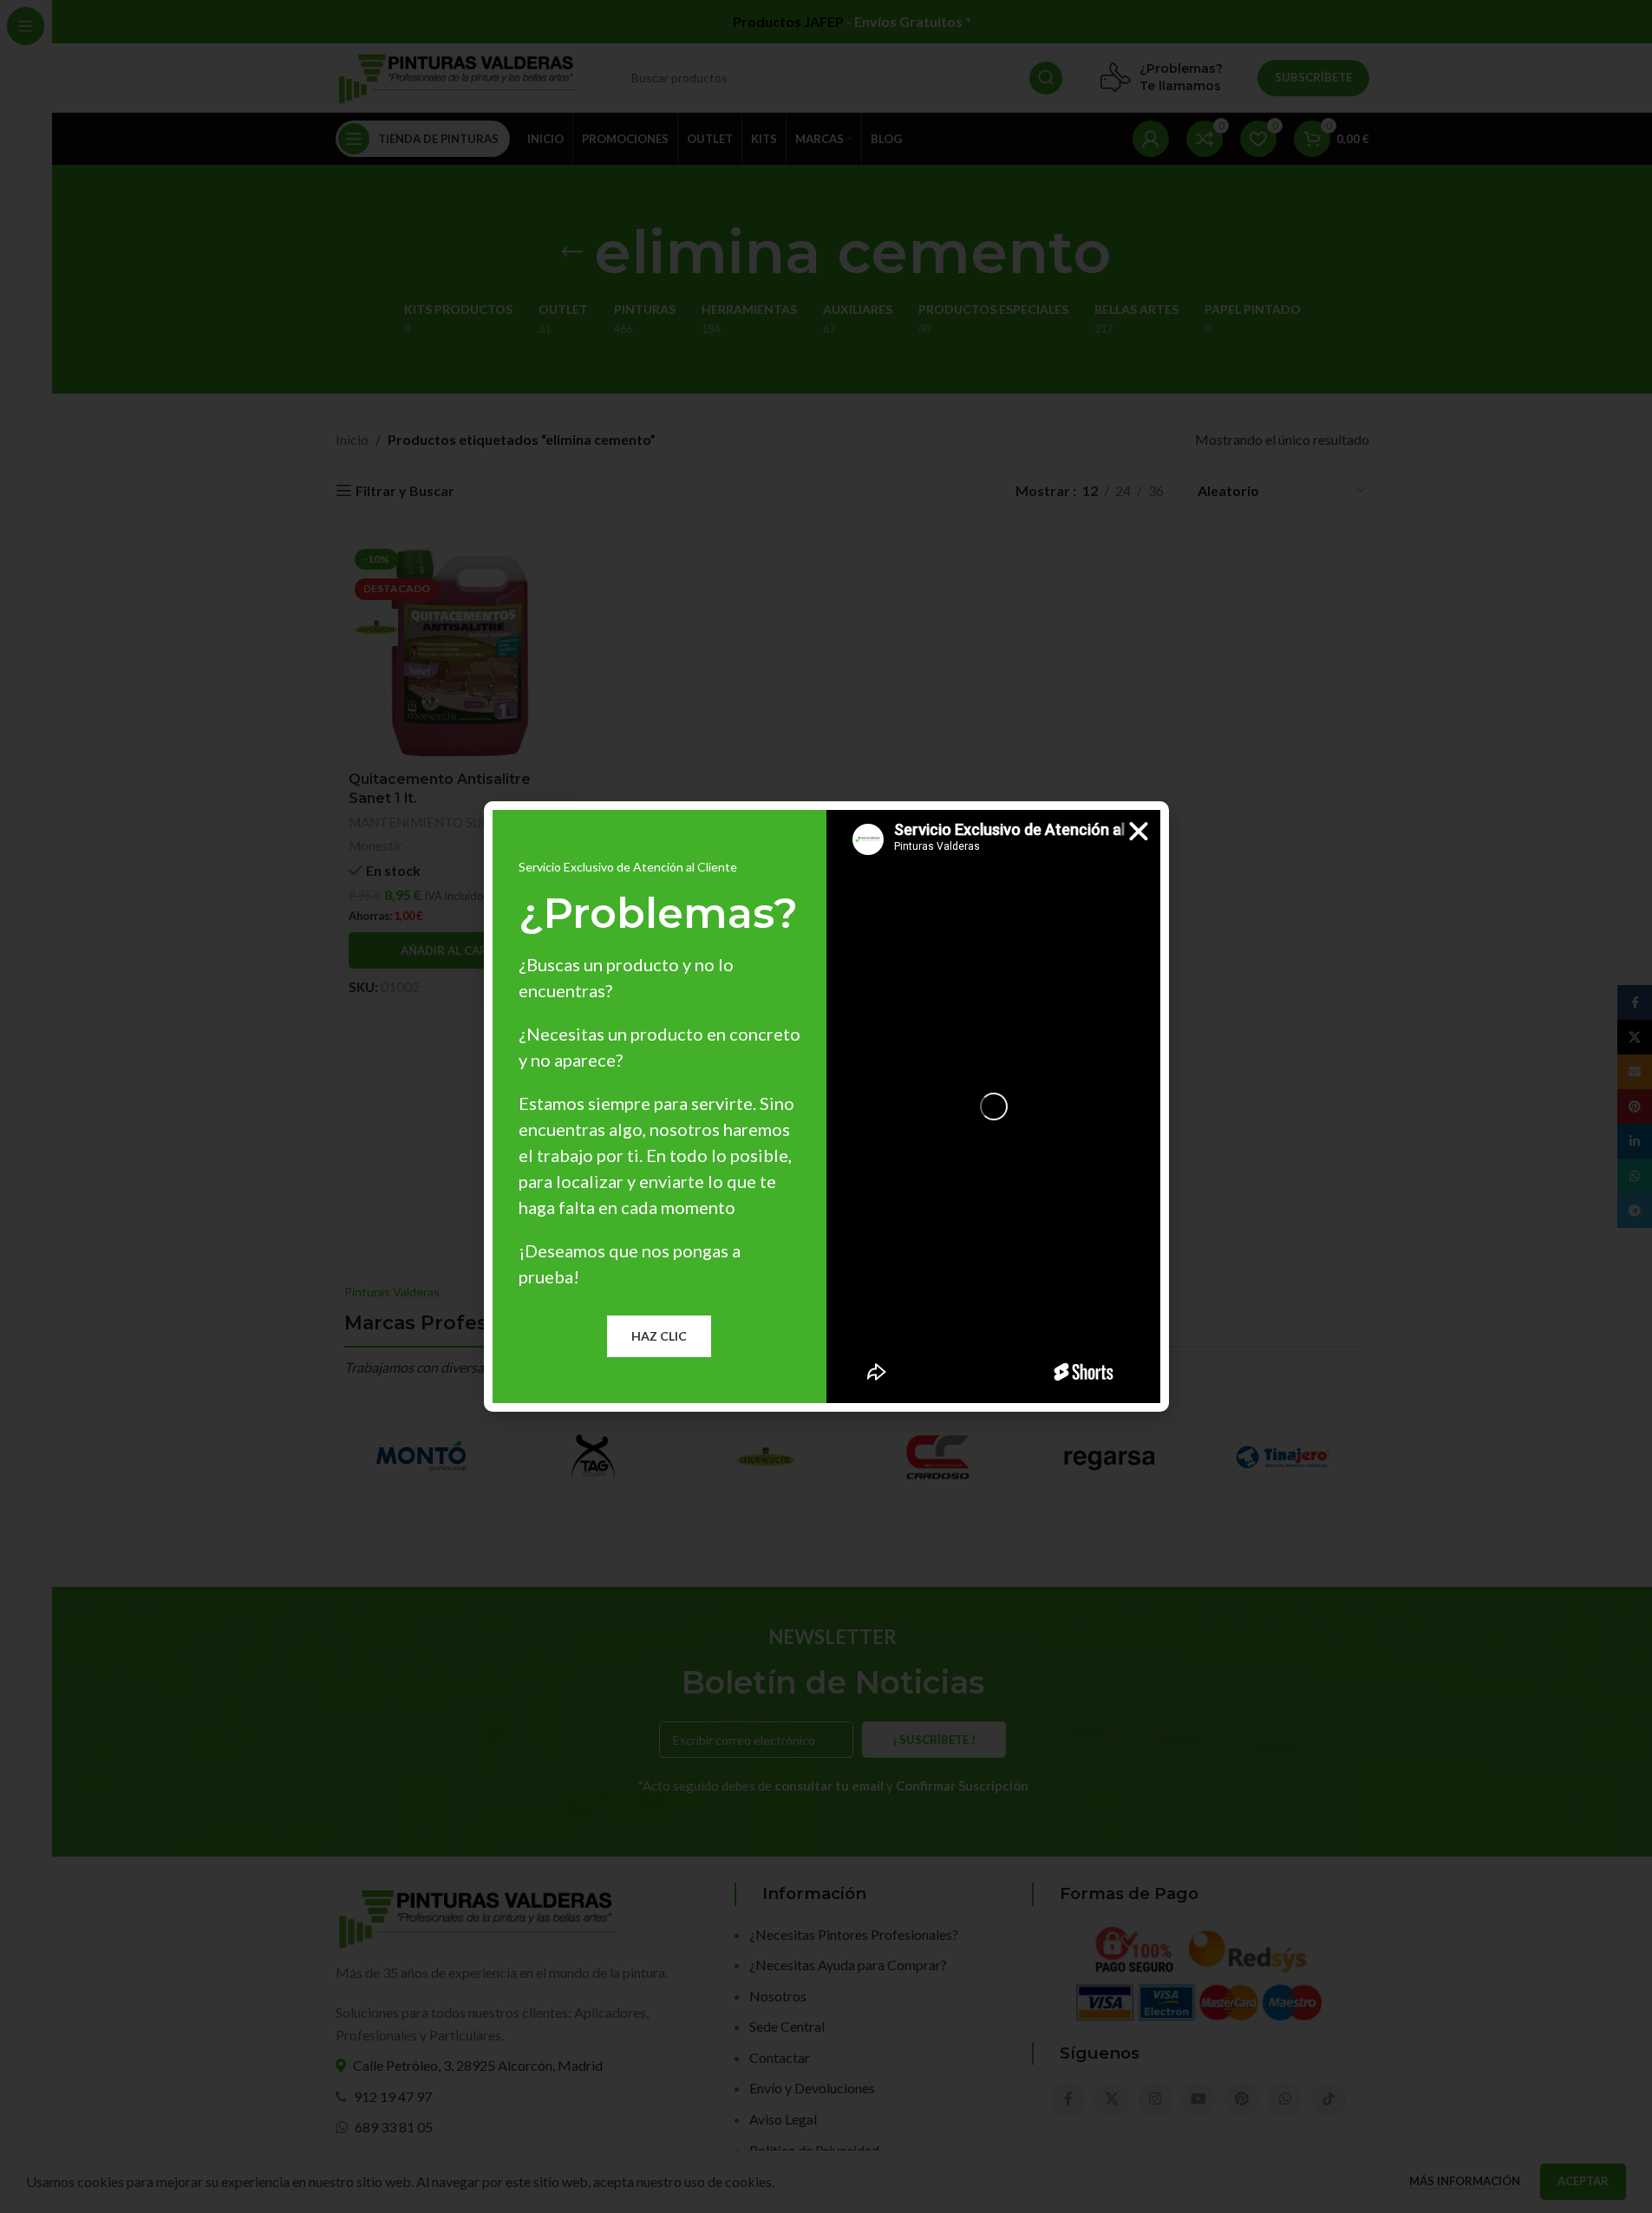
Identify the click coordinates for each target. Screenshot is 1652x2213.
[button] (1139, 832)
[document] (826, 1106)
